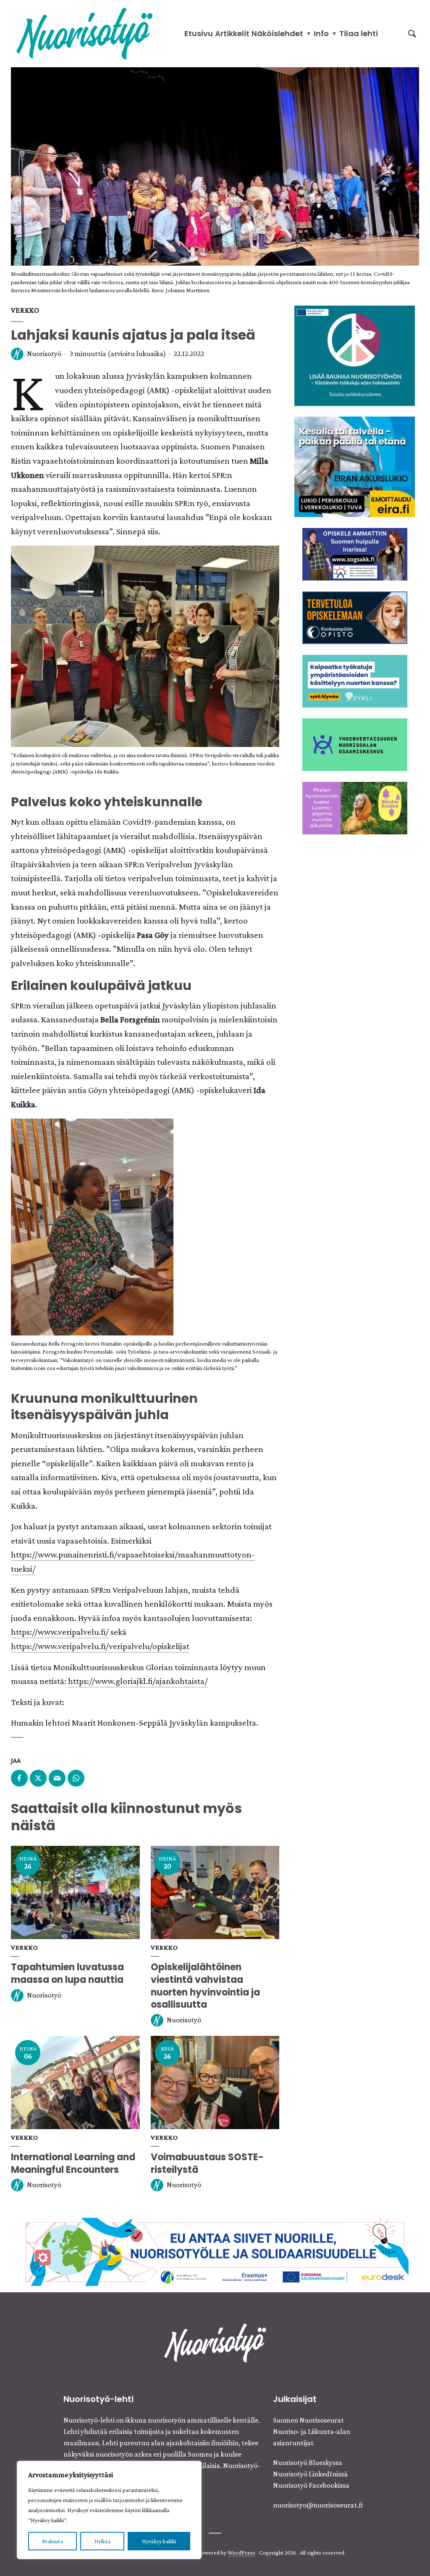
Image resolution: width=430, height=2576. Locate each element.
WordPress (241, 2552)
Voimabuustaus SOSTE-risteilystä (207, 2163)
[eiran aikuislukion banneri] (355, 466)
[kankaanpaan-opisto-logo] (355, 617)
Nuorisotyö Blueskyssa (308, 2463)
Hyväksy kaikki (159, 2541)
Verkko (25, 310)
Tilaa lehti (359, 33)
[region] (109, 2510)
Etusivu (199, 33)
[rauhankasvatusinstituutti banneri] (355, 355)
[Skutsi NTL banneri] (355, 807)
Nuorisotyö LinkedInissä (310, 2474)
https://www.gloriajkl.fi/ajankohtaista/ (138, 1681)
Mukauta (52, 2541)
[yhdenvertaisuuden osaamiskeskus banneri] (355, 744)
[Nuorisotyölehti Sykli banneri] (355, 680)
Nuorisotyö (44, 354)
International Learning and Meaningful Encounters (73, 2163)
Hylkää (102, 2541)
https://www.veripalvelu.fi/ (60, 1632)
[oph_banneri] (215, 2251)
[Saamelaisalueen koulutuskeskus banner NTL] (355, 553)
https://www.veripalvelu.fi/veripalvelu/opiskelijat (100, 1646)
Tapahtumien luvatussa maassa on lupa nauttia (67, 1973)
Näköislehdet (277, 33)
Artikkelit (232, 33)
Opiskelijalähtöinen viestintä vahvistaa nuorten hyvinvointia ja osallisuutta (205, 1986)
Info (321, 33)
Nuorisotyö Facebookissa (311, 2485)
